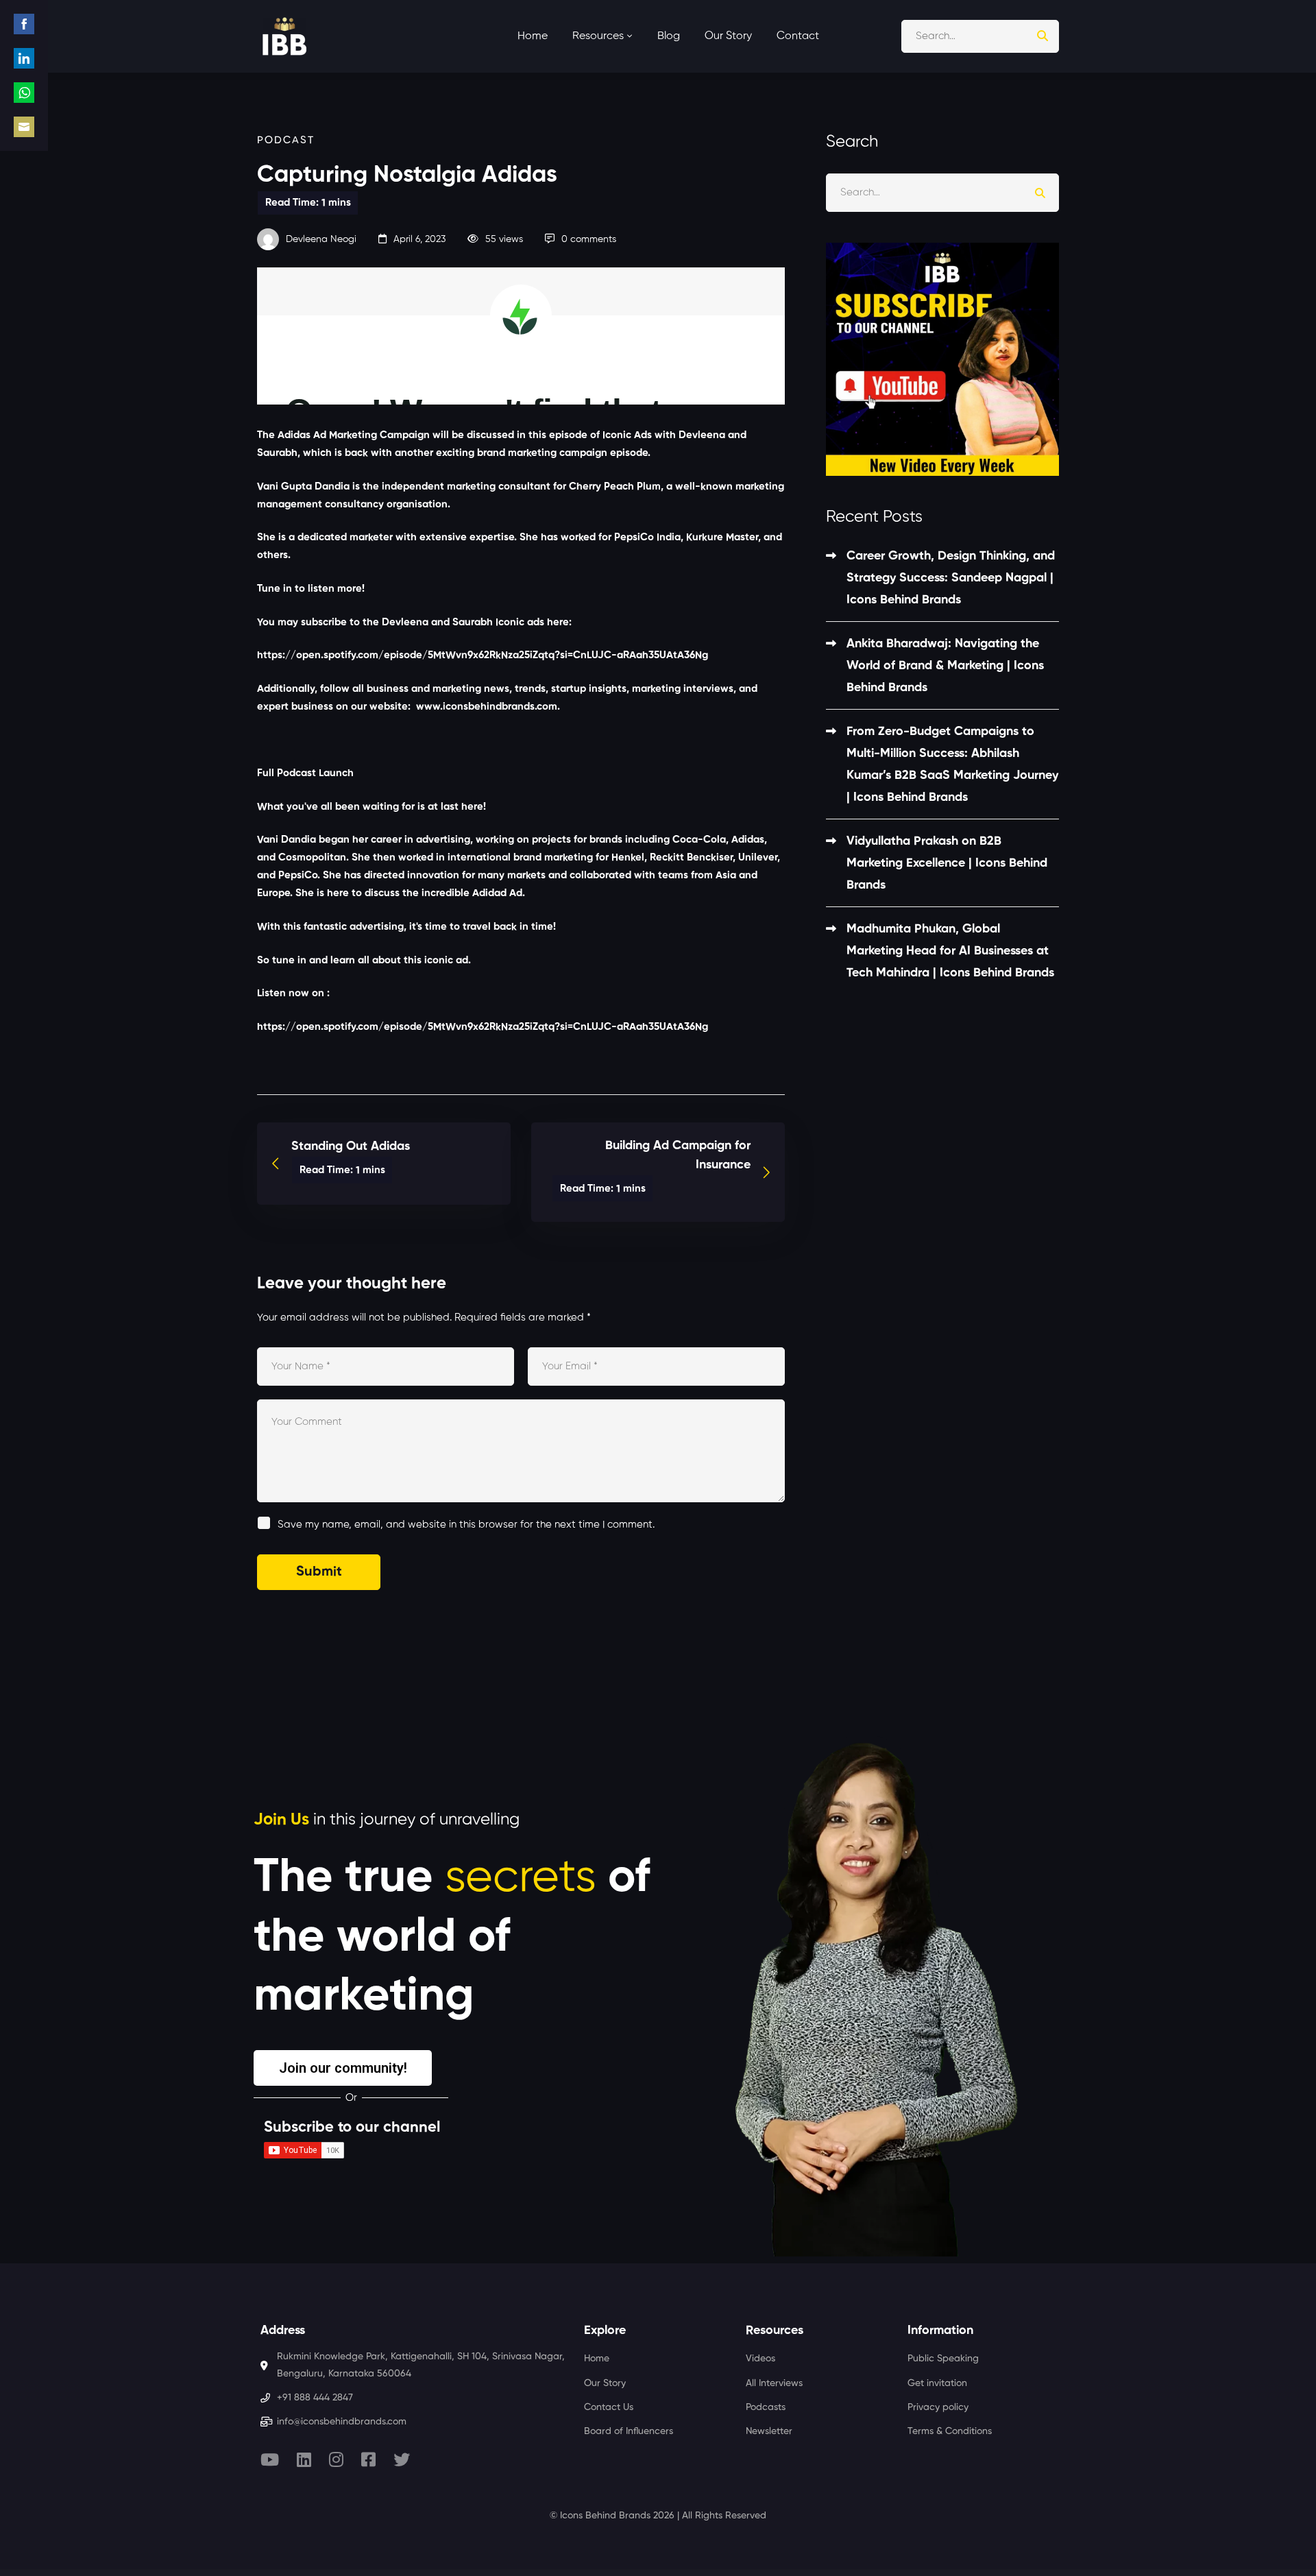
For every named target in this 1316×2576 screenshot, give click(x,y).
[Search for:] (980, 36)
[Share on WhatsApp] (24, 93)
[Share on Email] (24, 127)
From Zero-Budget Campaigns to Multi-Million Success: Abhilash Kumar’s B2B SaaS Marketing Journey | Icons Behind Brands (952, 765)
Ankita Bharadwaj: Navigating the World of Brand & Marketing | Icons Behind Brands (945, 666)
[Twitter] (402, 2459)
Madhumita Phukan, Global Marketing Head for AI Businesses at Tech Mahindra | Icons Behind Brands (950, 951)
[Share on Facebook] (24, 24)
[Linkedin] (304, 2459)
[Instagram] (336, 2459)
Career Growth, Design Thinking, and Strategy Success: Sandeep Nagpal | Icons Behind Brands (951, 578)
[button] (343, 2068)
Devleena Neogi (320, 239)
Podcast (286, 140)
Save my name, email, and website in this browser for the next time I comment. (466, 1525)
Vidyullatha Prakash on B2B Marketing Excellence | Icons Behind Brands (947, 863)
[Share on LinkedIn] (24, 58)
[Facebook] (368, 2459)
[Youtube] (270, 2459)
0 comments (589, 239)
